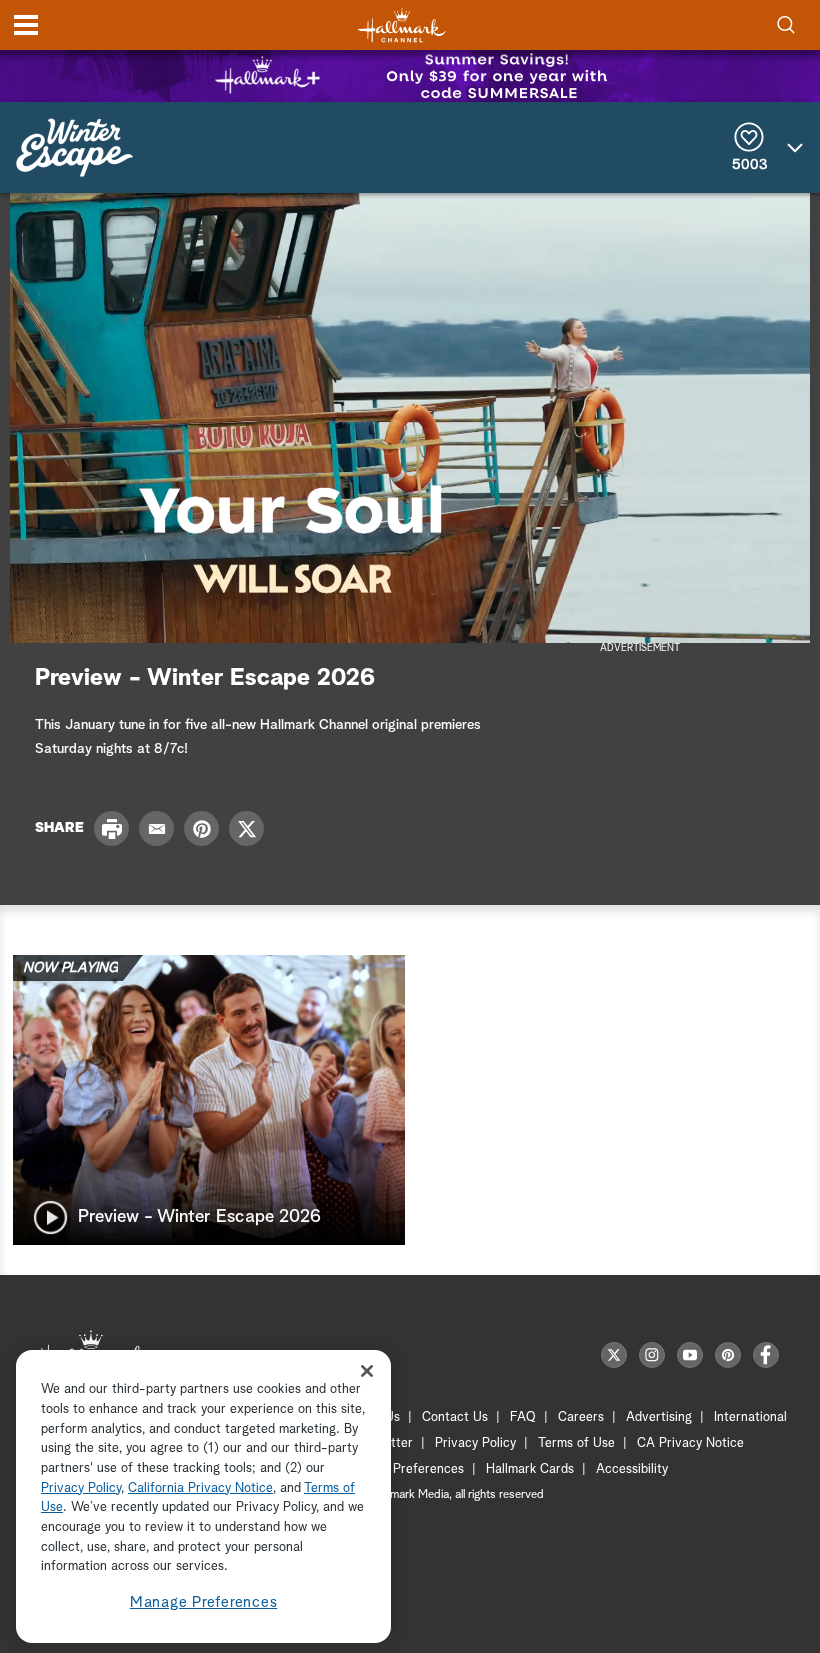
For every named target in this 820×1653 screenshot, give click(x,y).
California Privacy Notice (200, 1488)
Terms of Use (576, 1443)
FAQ (523, 1417)
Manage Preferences (204, 1602)
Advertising (659, 1417)
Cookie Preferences (407, 1469)
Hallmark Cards (530, 1469)
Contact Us (455, 1417)
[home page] (402, 25)
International (750, 1417)
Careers (581, 1417)
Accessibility (632, 1469)
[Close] (367, 1370)
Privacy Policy (475, 1443)
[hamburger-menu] (26, 25)
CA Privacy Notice (690, 1443)
